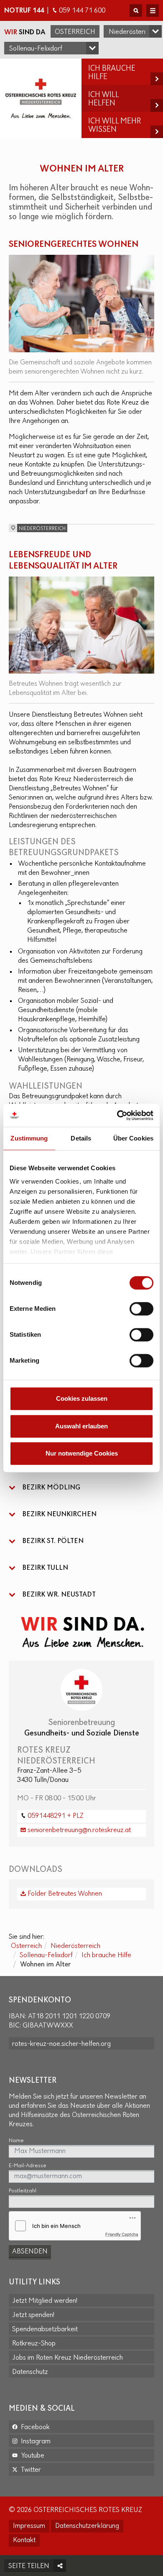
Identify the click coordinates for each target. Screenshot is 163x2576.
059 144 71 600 (82, 11)
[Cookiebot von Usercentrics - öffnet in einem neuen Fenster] (117, 1115)
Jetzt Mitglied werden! (45, 2301)
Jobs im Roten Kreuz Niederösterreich (67, 2358)
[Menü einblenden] (153, 10)
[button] (81, 1488)
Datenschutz (30, 2372)
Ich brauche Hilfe (106, 1956)
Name (16, 2141)
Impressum (29, 2526)
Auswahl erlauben (81, 1426)
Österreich (75, 32)
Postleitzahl (23, 2191)
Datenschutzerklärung (87, 2526)
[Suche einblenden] (136, 10)
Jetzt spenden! (33, 2315)
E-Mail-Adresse (28, 2166)
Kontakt (24, 2540)
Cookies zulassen (82, 1398)
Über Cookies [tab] (133, 1138)
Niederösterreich (75, 1946)
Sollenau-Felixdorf (46, 1956)
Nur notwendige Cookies (82, 1453)
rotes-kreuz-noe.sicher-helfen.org (61, 2044)
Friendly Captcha (122, 2234)
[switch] (141, 1309)
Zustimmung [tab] (29, 1138)
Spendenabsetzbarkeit (45, 2330)
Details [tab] (81, 1138)
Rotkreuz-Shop (34, 2344)
